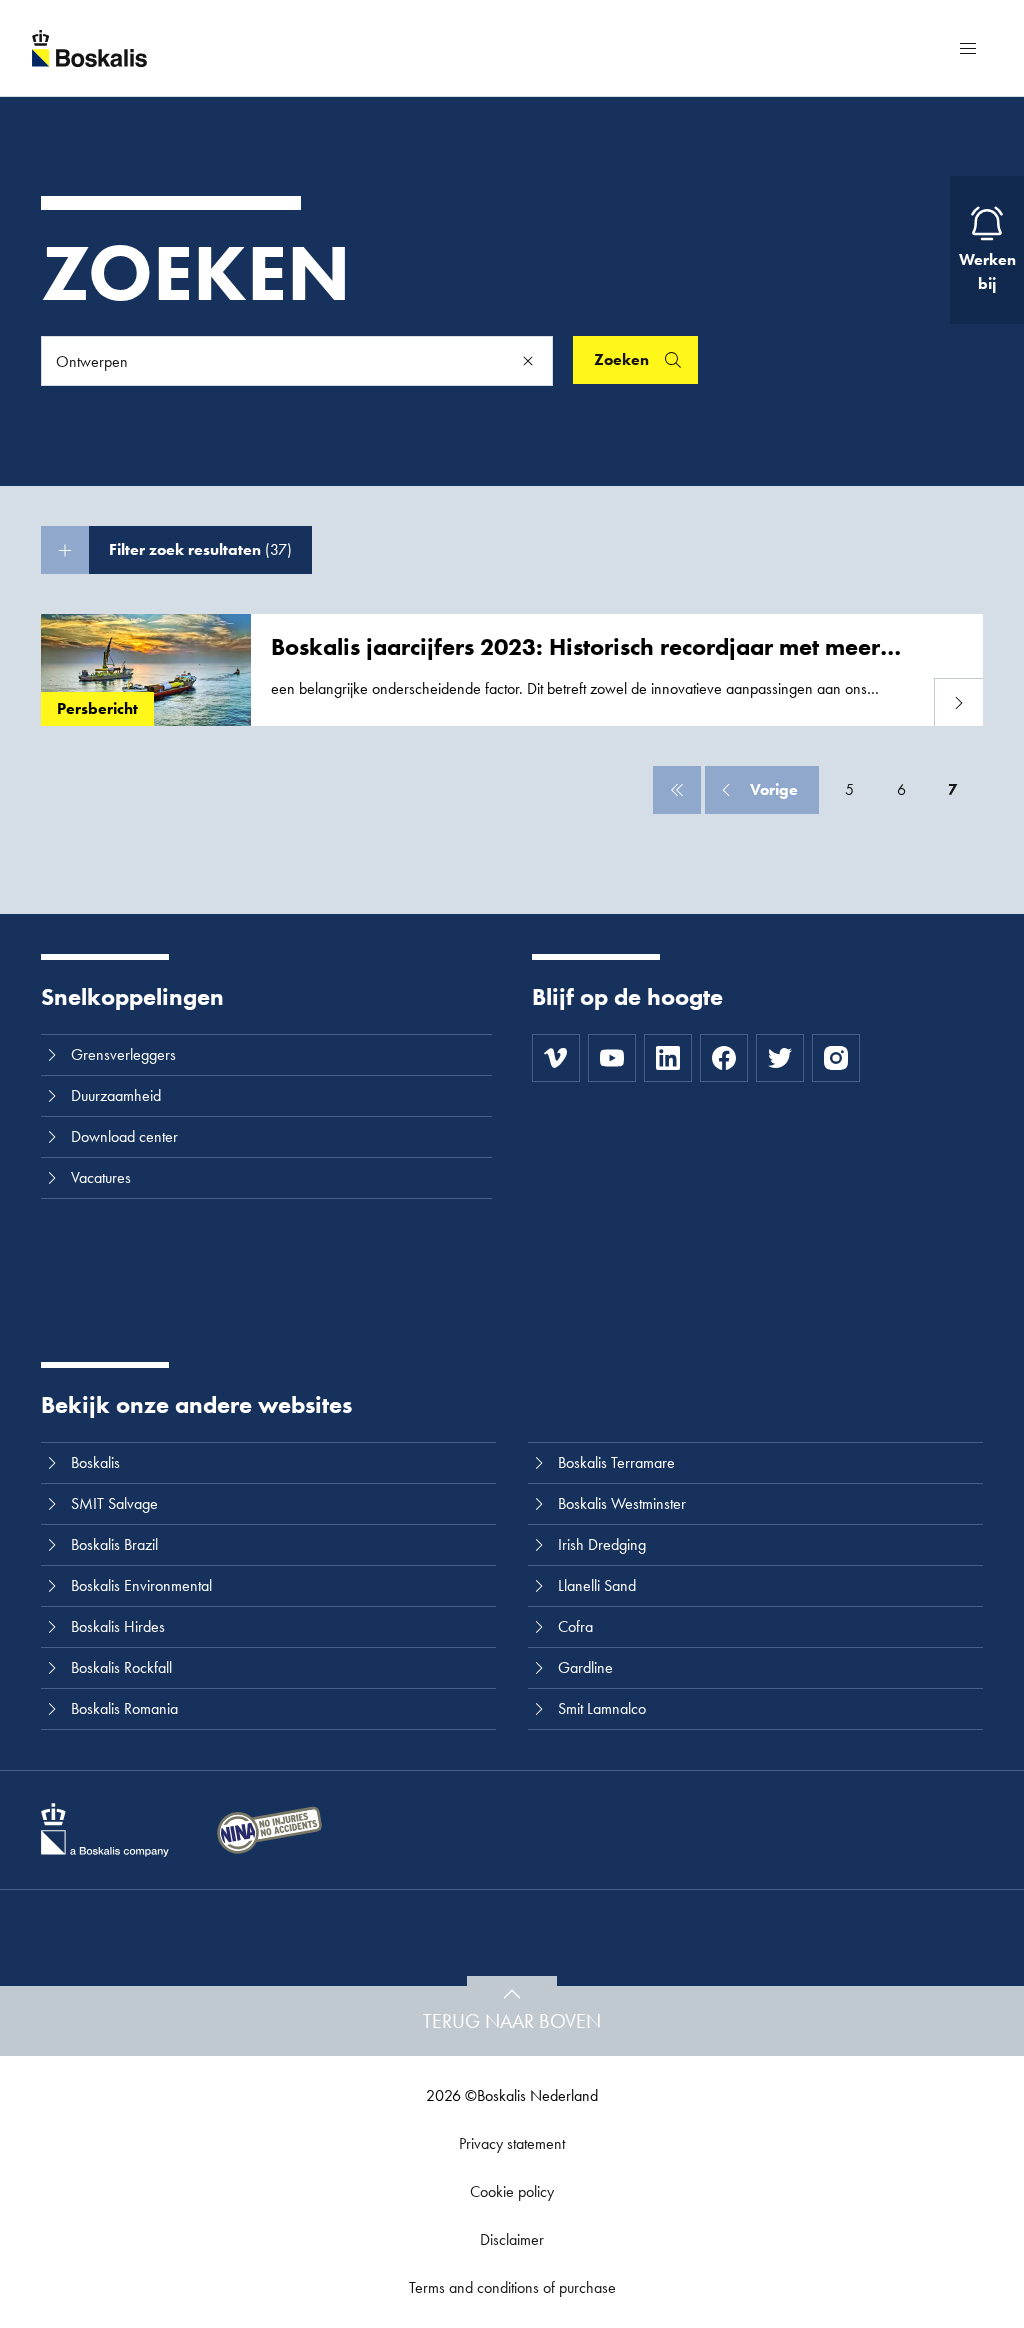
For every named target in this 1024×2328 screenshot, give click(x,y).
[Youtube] (612, 1058)
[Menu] (968, 48)
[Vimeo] (556, 1058)
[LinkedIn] (668, 1058)
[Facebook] (724, 1058)
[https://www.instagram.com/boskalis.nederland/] (836, 1058)
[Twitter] (780, 1058)
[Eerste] (677, 790)
